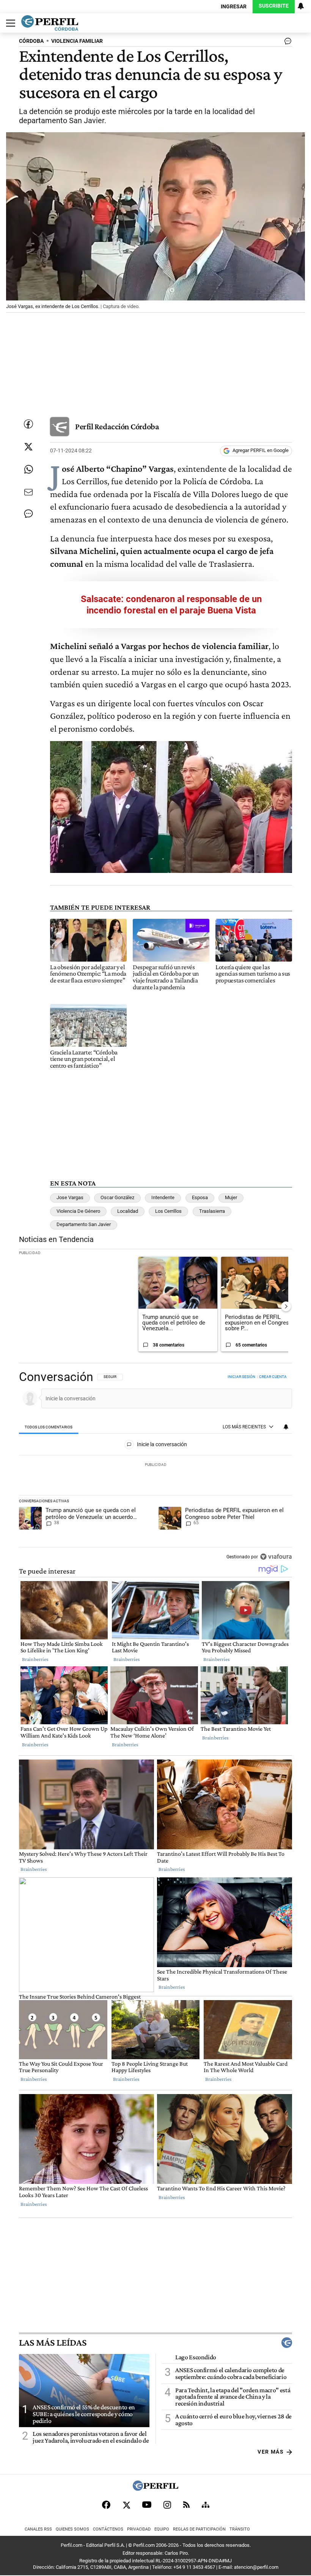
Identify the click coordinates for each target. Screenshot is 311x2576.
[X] (126, 2505)
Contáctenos (108, 2529)
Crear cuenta (273, 1377)
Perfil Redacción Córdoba (117, 426)
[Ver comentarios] (286, 43)
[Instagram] (167, 2505)
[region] (155, 1467)
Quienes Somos (72, 2529)
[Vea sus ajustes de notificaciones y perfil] (301, 6)
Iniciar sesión (241, 1377)
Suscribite (274, 6)
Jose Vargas (70, 1197)
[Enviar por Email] (28, 492)
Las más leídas (53, 2343)
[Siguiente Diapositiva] (286, 1306)
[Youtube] (147, 2505)
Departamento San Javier (84, 1224)
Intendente (163, 1197)
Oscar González (117, 1197)
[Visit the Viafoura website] (276, 1557)
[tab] (49, 1427)
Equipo (162, 2529)
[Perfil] (155, 2489)
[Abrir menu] (9, 23)
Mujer (231, 1197)
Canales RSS (38, 2529)
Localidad (128, 1211)
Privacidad (139, 2529)
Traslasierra (212, 1211)
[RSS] (186, 2505)
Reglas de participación (199, 2529)
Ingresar (234, 7)
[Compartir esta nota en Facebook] (28, 424)
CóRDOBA (31, 41)
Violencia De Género (78, 1211)
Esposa (200, 1197)
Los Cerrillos (168, 1211)
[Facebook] (106, 2505)
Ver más (271, 2452)
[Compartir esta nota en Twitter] (28, 447)
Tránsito (240, 2529)
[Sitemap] (206, 2505)
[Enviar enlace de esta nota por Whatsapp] (28, 469)
